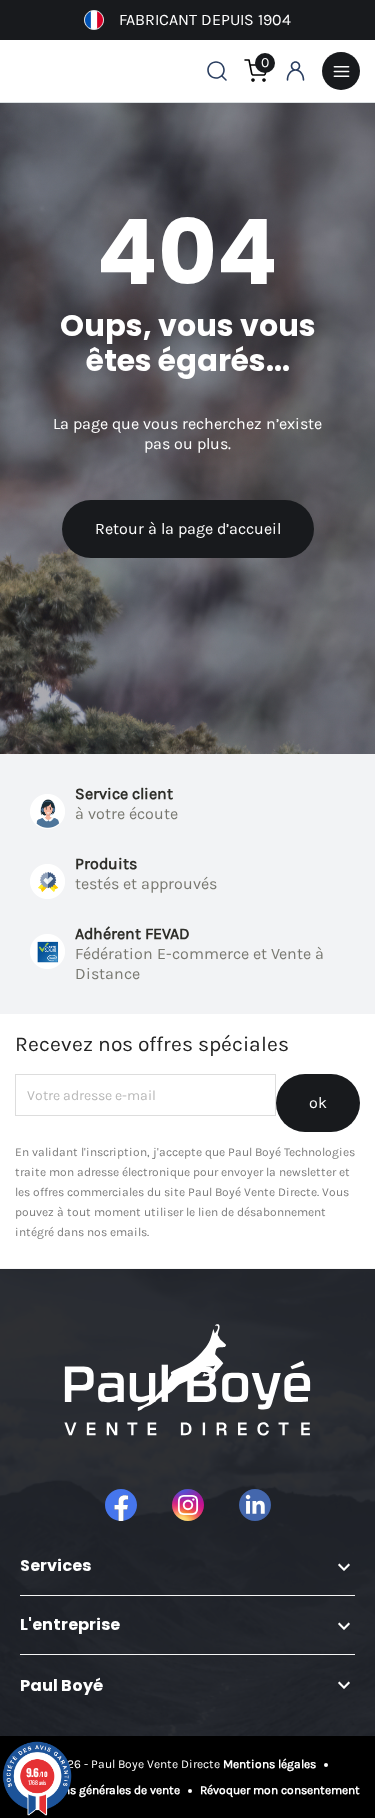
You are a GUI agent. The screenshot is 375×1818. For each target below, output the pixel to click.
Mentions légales (271, 1764)
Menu (341, 71)
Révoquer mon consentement (278, 1790)
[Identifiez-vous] (295, 71)
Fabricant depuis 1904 (205, 19)
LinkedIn (255, 1505)
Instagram (188, 1505)
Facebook (121, 1505)
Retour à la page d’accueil (188, 528)
